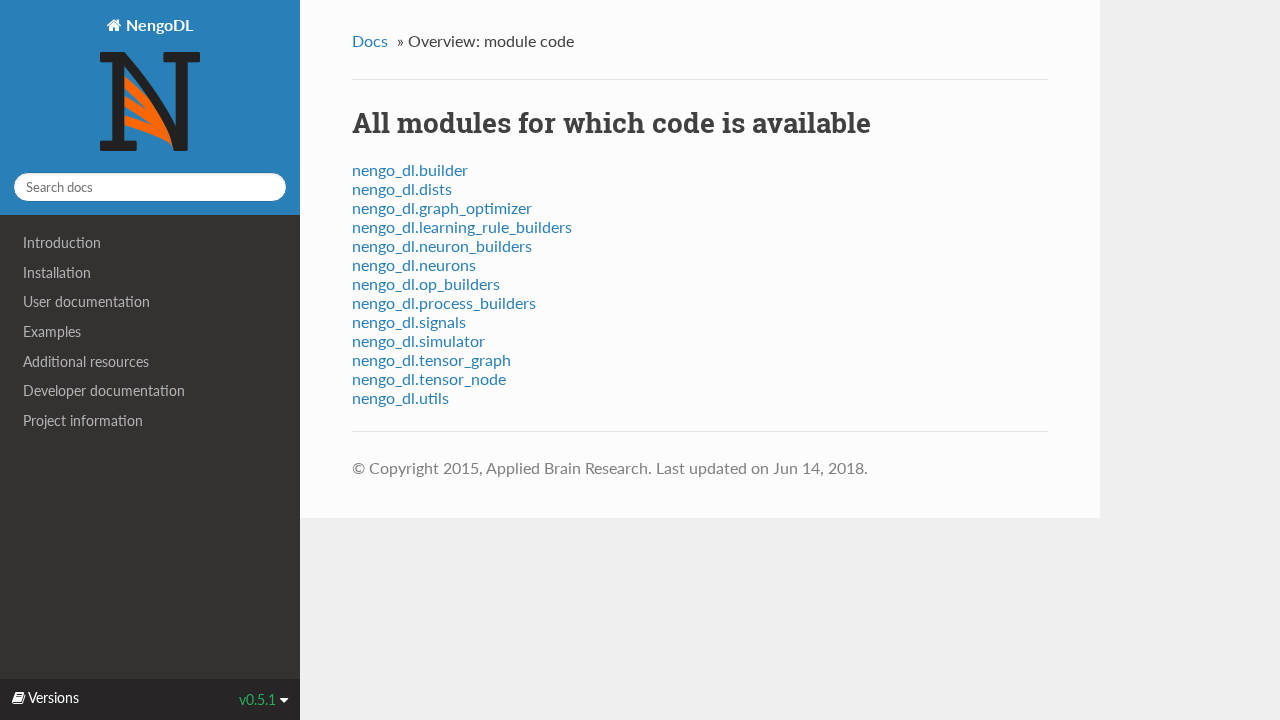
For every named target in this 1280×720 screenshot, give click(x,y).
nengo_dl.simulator (418, 340)
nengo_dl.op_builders (426, 283)
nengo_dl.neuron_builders (442, 245)
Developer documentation (104, 390)
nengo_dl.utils (400, 397)
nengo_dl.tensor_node (429, 378)
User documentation (86, 301)
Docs (370, 40)
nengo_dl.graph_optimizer (442, 207)
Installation (57, 272)
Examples (52, 331)
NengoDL (157, 24)
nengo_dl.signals (409, 321)
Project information (83, 420)
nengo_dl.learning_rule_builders (462, 226)
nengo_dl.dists (402, 188)
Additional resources (86, 361)
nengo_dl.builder (410, 169)
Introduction (62, 242)
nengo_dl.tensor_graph (431, 359)
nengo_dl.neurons (414, 264)
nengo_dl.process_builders (444, 302)
